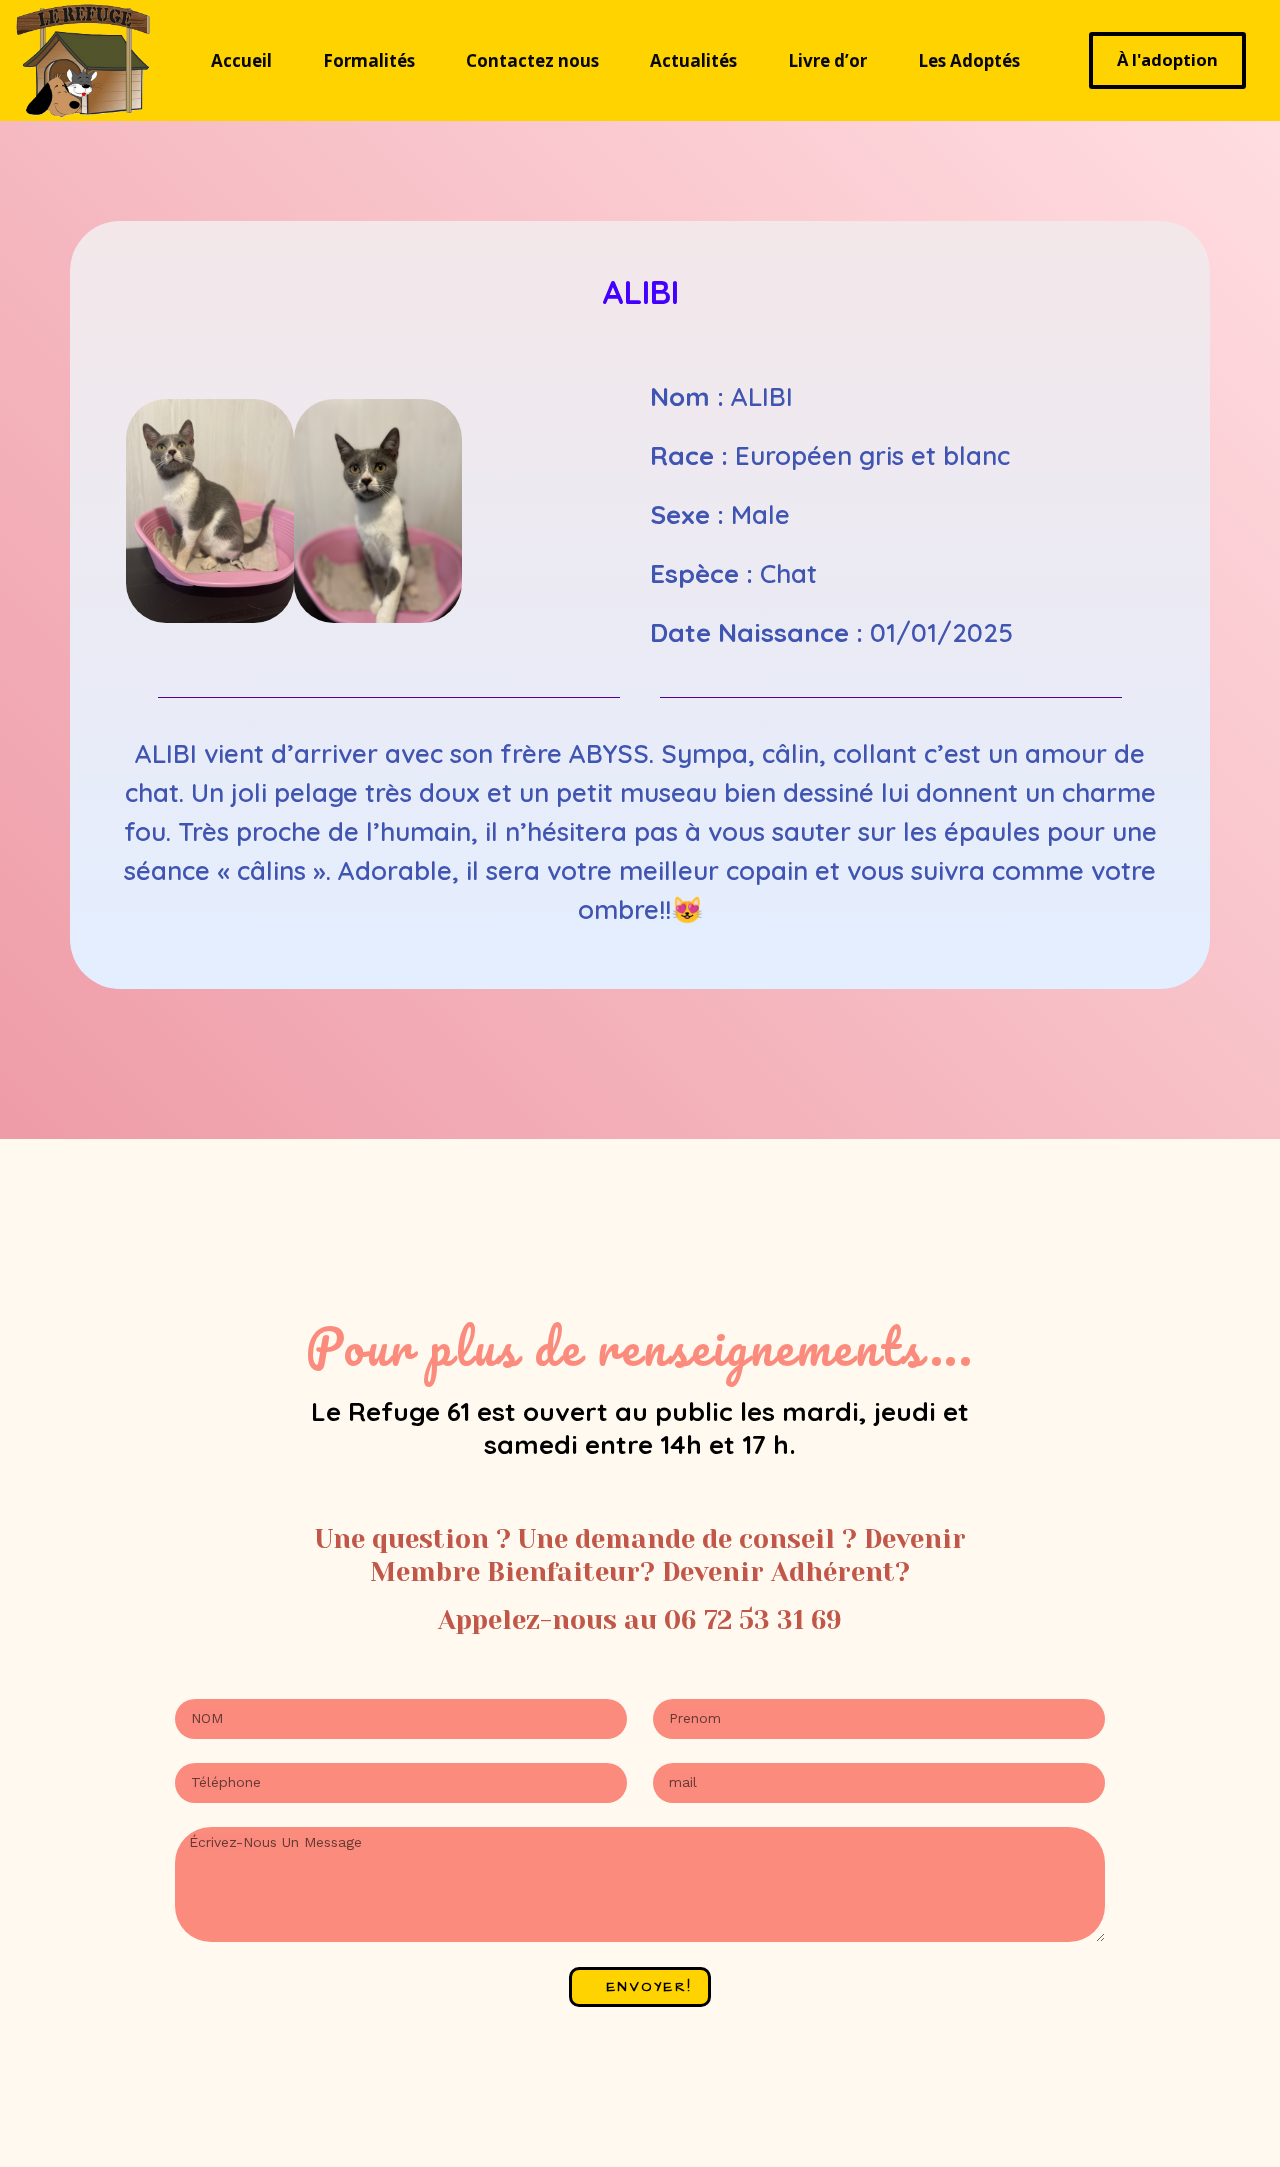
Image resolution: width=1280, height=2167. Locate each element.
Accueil (241, 60)
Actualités (693, 60)
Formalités (369, 60)
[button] (145, 514)
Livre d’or (827, 60)
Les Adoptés (969, 60)
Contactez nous (532, 60)
